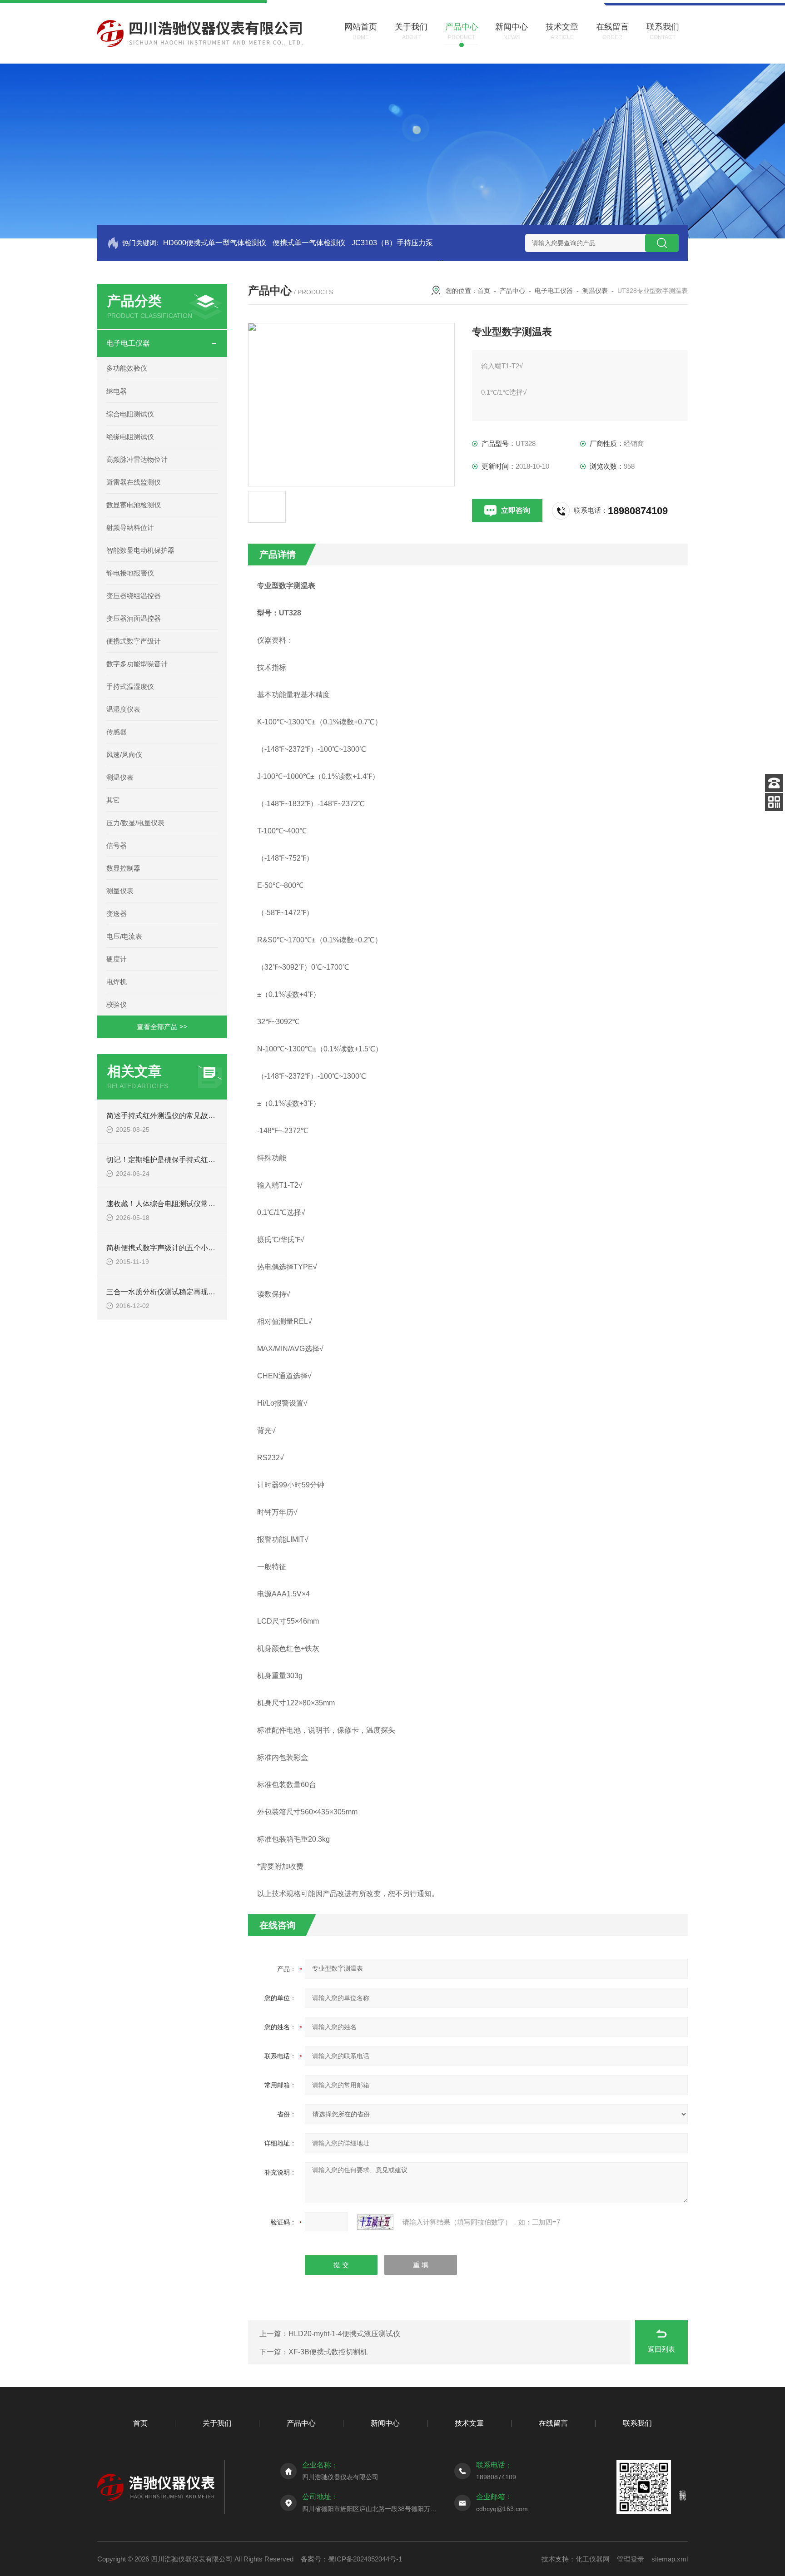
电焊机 (117, 982)
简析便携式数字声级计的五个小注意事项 (172, 1248)
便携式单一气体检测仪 (309, 243)
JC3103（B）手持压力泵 (392, 243)
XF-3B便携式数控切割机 (328, 2352)
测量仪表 (120, 891)
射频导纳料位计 (130, 528)
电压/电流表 (124, 936)
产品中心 (512, 291)
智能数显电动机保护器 (140, 550)
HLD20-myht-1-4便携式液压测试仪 (344, 2334)
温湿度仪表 (123, 709)
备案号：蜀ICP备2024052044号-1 (351, 2559)
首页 (484, 291)
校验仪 (117, 1004)
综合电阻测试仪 (130, 414)
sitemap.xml (670, 2559)
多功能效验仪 (127, 368)
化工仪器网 (593, 2559)
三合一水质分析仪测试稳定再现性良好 (168, 1292)
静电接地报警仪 (130, 573)
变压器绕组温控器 (134, 596)
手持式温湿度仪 (130, 686)
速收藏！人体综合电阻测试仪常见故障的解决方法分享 (194, 1204)
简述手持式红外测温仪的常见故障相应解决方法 (183, 1116)
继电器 (117, 391)
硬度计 (117, 959)
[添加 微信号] (774, 802)
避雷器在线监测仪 (134, 482)
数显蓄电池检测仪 (134, 505)
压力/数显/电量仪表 (135, 823)
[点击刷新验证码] (375, 2222)
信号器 (117, 845)
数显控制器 (123, 868)
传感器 (117, 732)
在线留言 (553, 2423)
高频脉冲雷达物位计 (137, 459)
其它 (113, 800)
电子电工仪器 (128, 343)
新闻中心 (385, 2423)
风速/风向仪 (124, 755)
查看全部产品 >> (162, 1027)
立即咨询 (516, 510)
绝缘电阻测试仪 (130, 437)
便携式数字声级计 (134, 641)
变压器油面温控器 (134, 618)
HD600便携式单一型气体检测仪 (215, 243)
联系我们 (637, 2423)
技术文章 (469, 2423)
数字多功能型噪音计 (137, 664)
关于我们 (217, 2423)
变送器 (117, 914)
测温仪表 (120, 777)
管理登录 (631, 2559)
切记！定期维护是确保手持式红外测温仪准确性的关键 (194, 1160)
